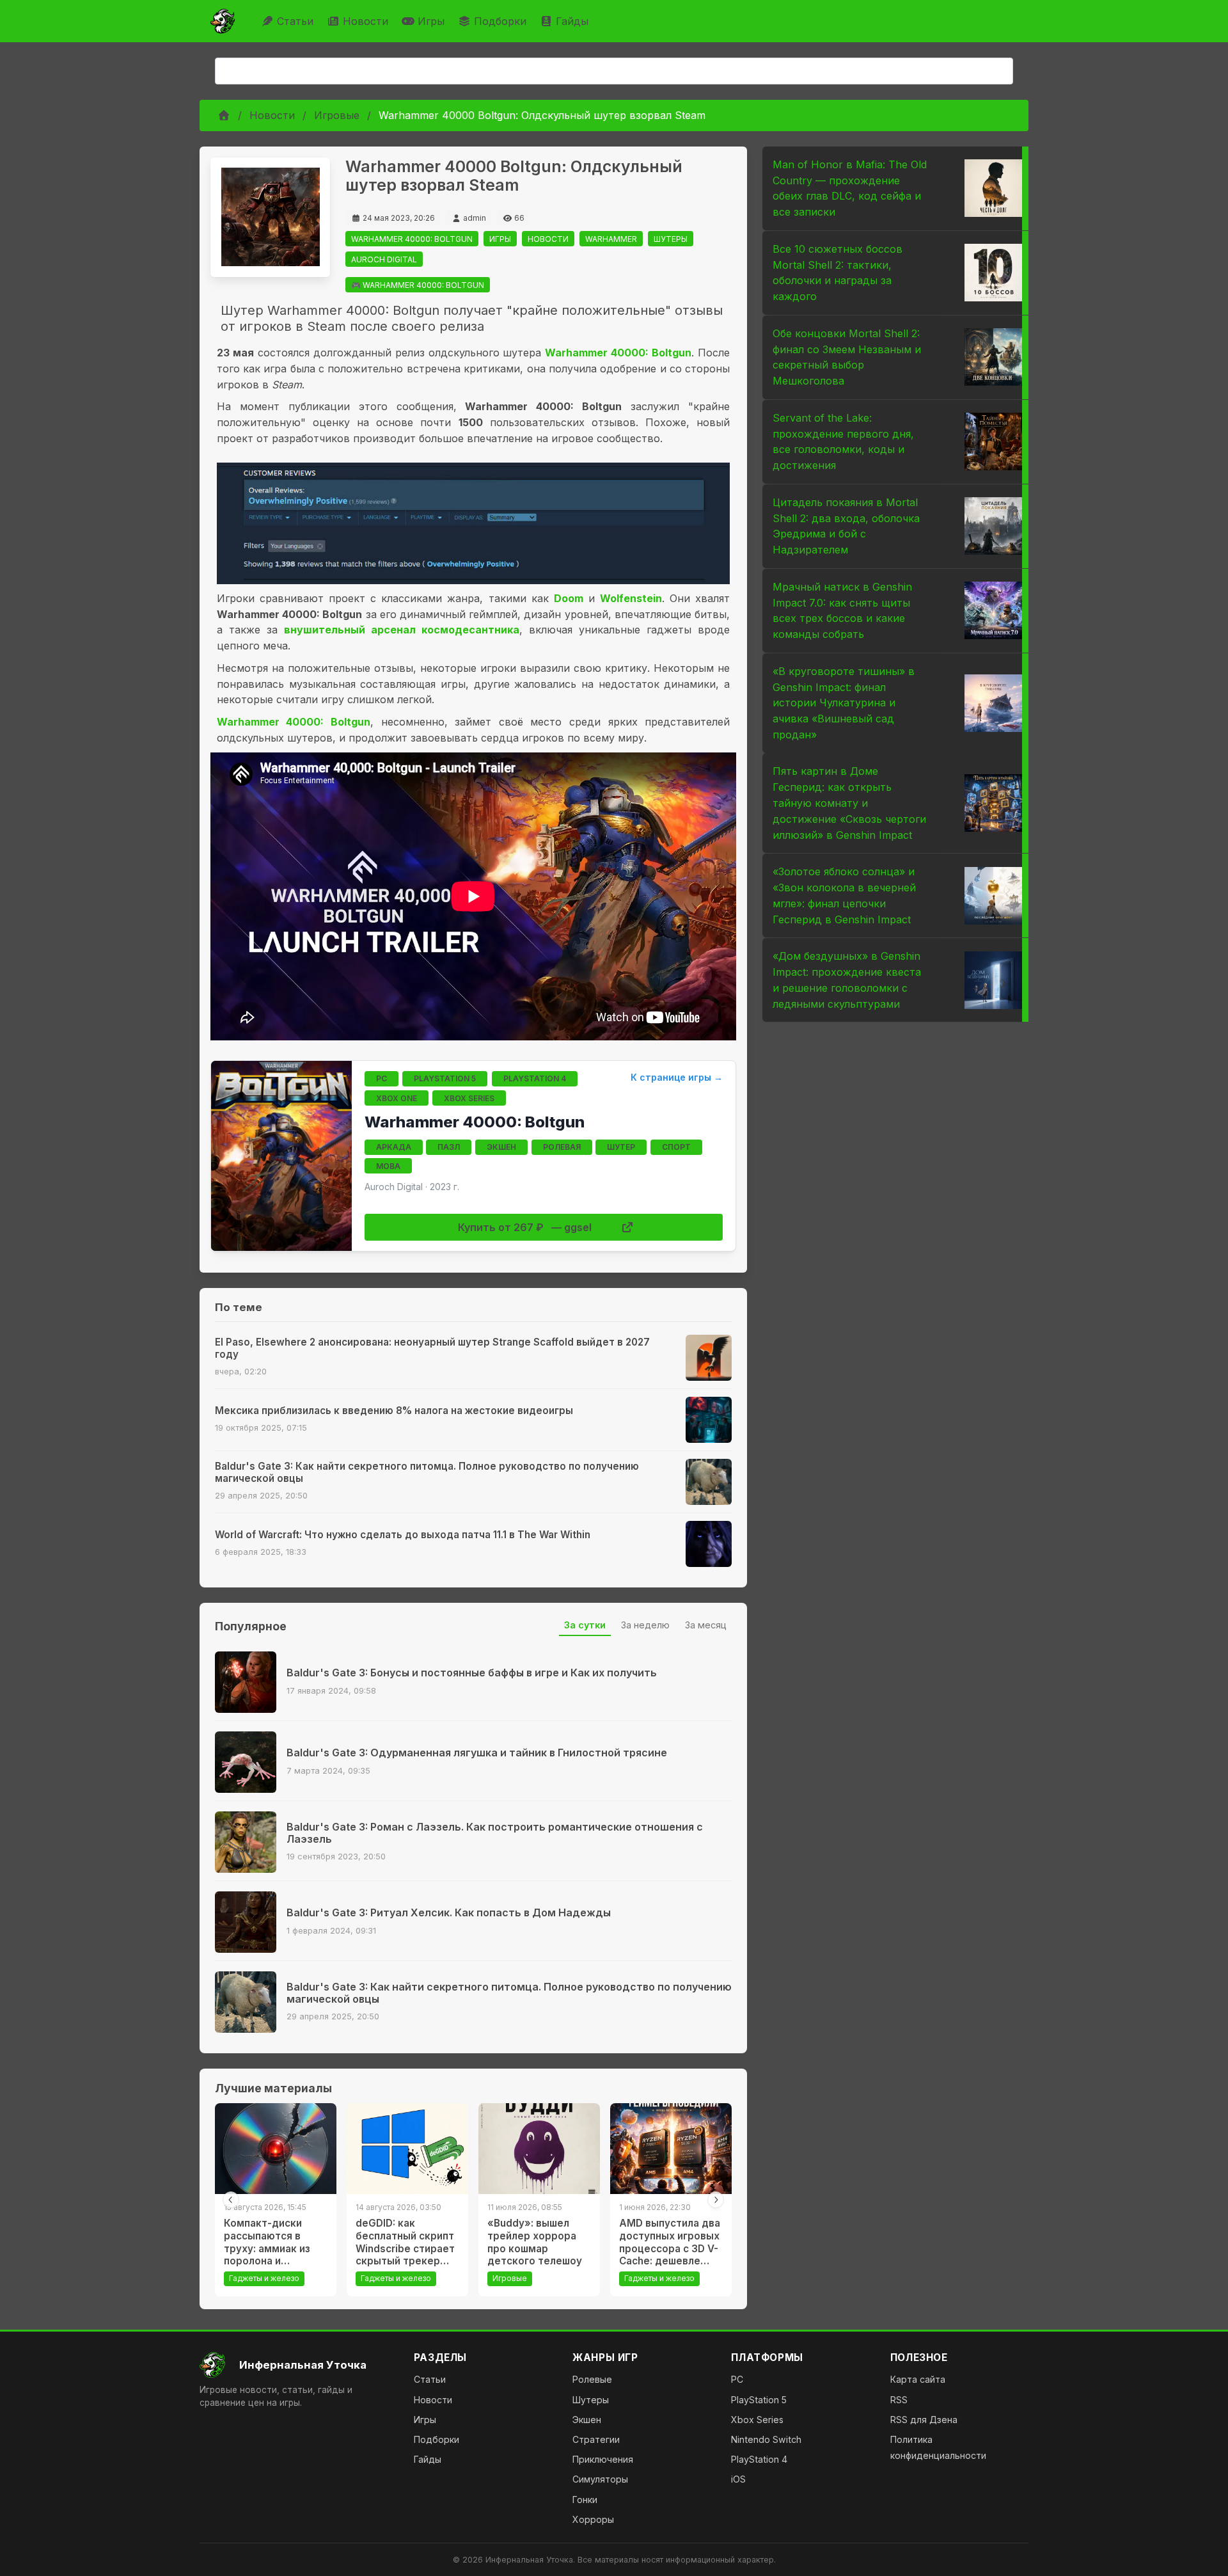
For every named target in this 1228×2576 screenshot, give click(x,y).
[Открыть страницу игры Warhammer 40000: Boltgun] (281, 1156)
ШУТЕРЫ (671, 239)
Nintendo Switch (766, 2439)
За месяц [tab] (706, 1625)
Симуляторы (600, 2479)
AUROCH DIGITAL (384, 259)
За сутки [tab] (585, 1625)
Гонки (585, 2500)
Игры (431, 21)
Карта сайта (918, 2379)
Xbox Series (757, 2420)
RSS (899, 2400)
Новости (366, 21)
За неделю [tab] (645, 1625)
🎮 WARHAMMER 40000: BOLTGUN (418, 285)
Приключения (603, 2459)
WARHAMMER (611, 239)
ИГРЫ (500, 239)
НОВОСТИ (548, 239)
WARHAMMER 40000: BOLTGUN (412, 239)
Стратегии (596, 2439)
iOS (738, 2479)
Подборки (500, 21)
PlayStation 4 (759, 2459)
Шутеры (591, 2400)
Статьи (295, 21)
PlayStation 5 (759, 2400)
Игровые (337, 115)
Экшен (587, 2420)
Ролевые (592, 2379)
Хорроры (593, 2519)
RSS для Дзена (924, 2420)
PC (737, 2379)
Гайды (572, 21)
